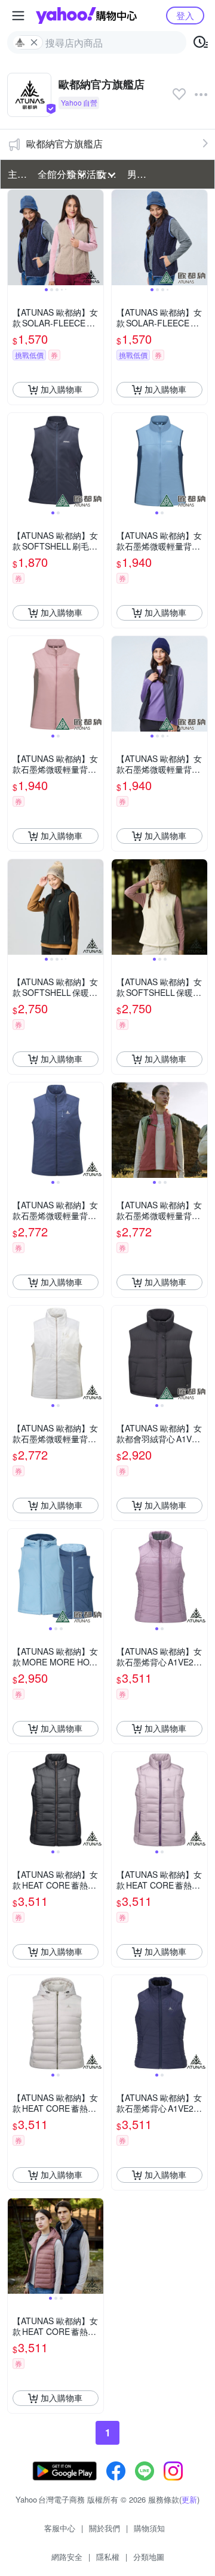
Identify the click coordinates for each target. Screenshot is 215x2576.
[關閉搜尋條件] (34, 42)
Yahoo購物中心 (86, 16)
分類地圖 (149, 2557)
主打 (17, 174)
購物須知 (149, 2528)
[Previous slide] (16, 237)
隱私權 (108, 2557)
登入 (185, 15)
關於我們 (105, 2528)
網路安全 (67, 2557)
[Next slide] (96, 237)
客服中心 (60, 2528)
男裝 (137, 174)
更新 (189, 2499)
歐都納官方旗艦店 (64, 144)
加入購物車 (62, 389)
